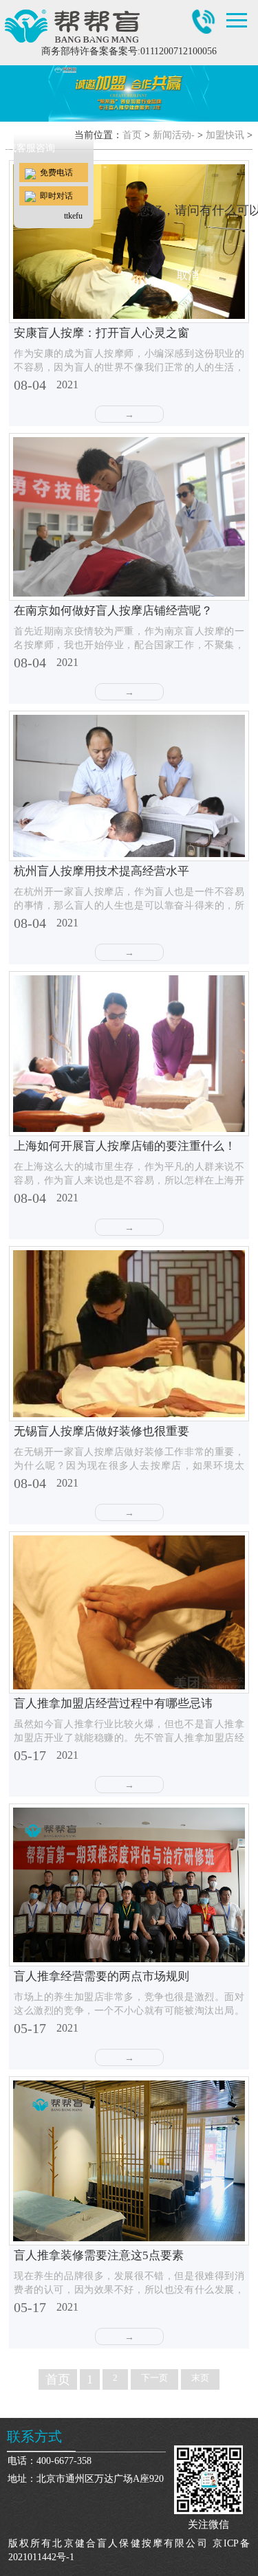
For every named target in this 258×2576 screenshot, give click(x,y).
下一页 (154, 2378)
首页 (132, 135)
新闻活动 (172, 135)
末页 (200, 2378)
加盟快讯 (225, 135)
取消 (188, 275)
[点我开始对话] (54, 94)
